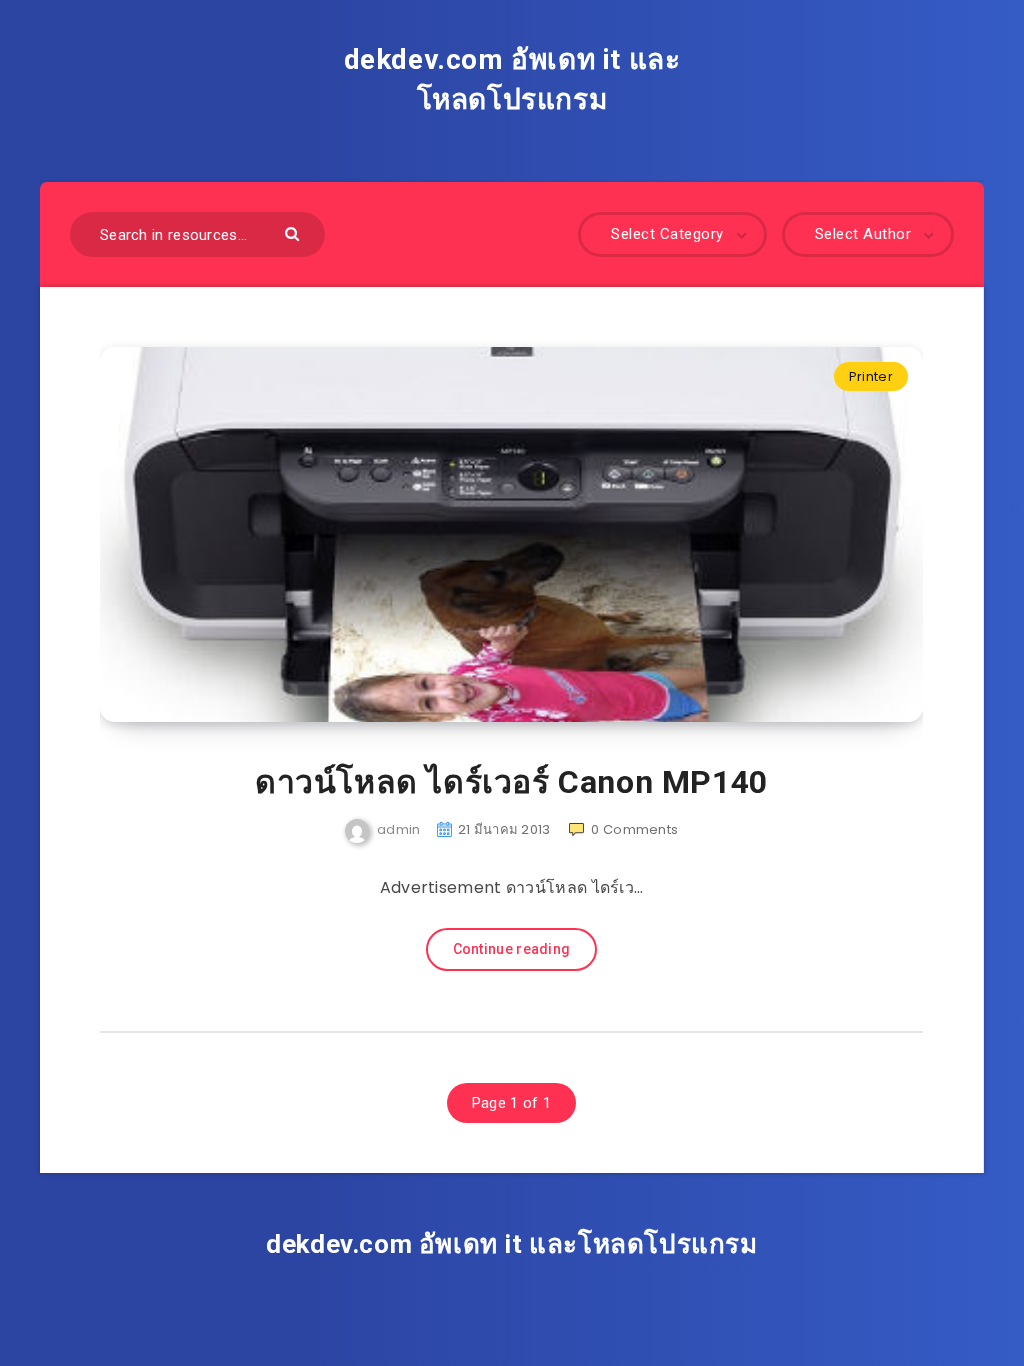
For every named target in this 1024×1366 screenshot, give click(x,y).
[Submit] (294, 232)
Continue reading (512, 949)
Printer (871, 376)
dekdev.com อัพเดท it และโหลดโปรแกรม (512, 79)
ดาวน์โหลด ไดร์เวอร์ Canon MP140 (511, 782)
